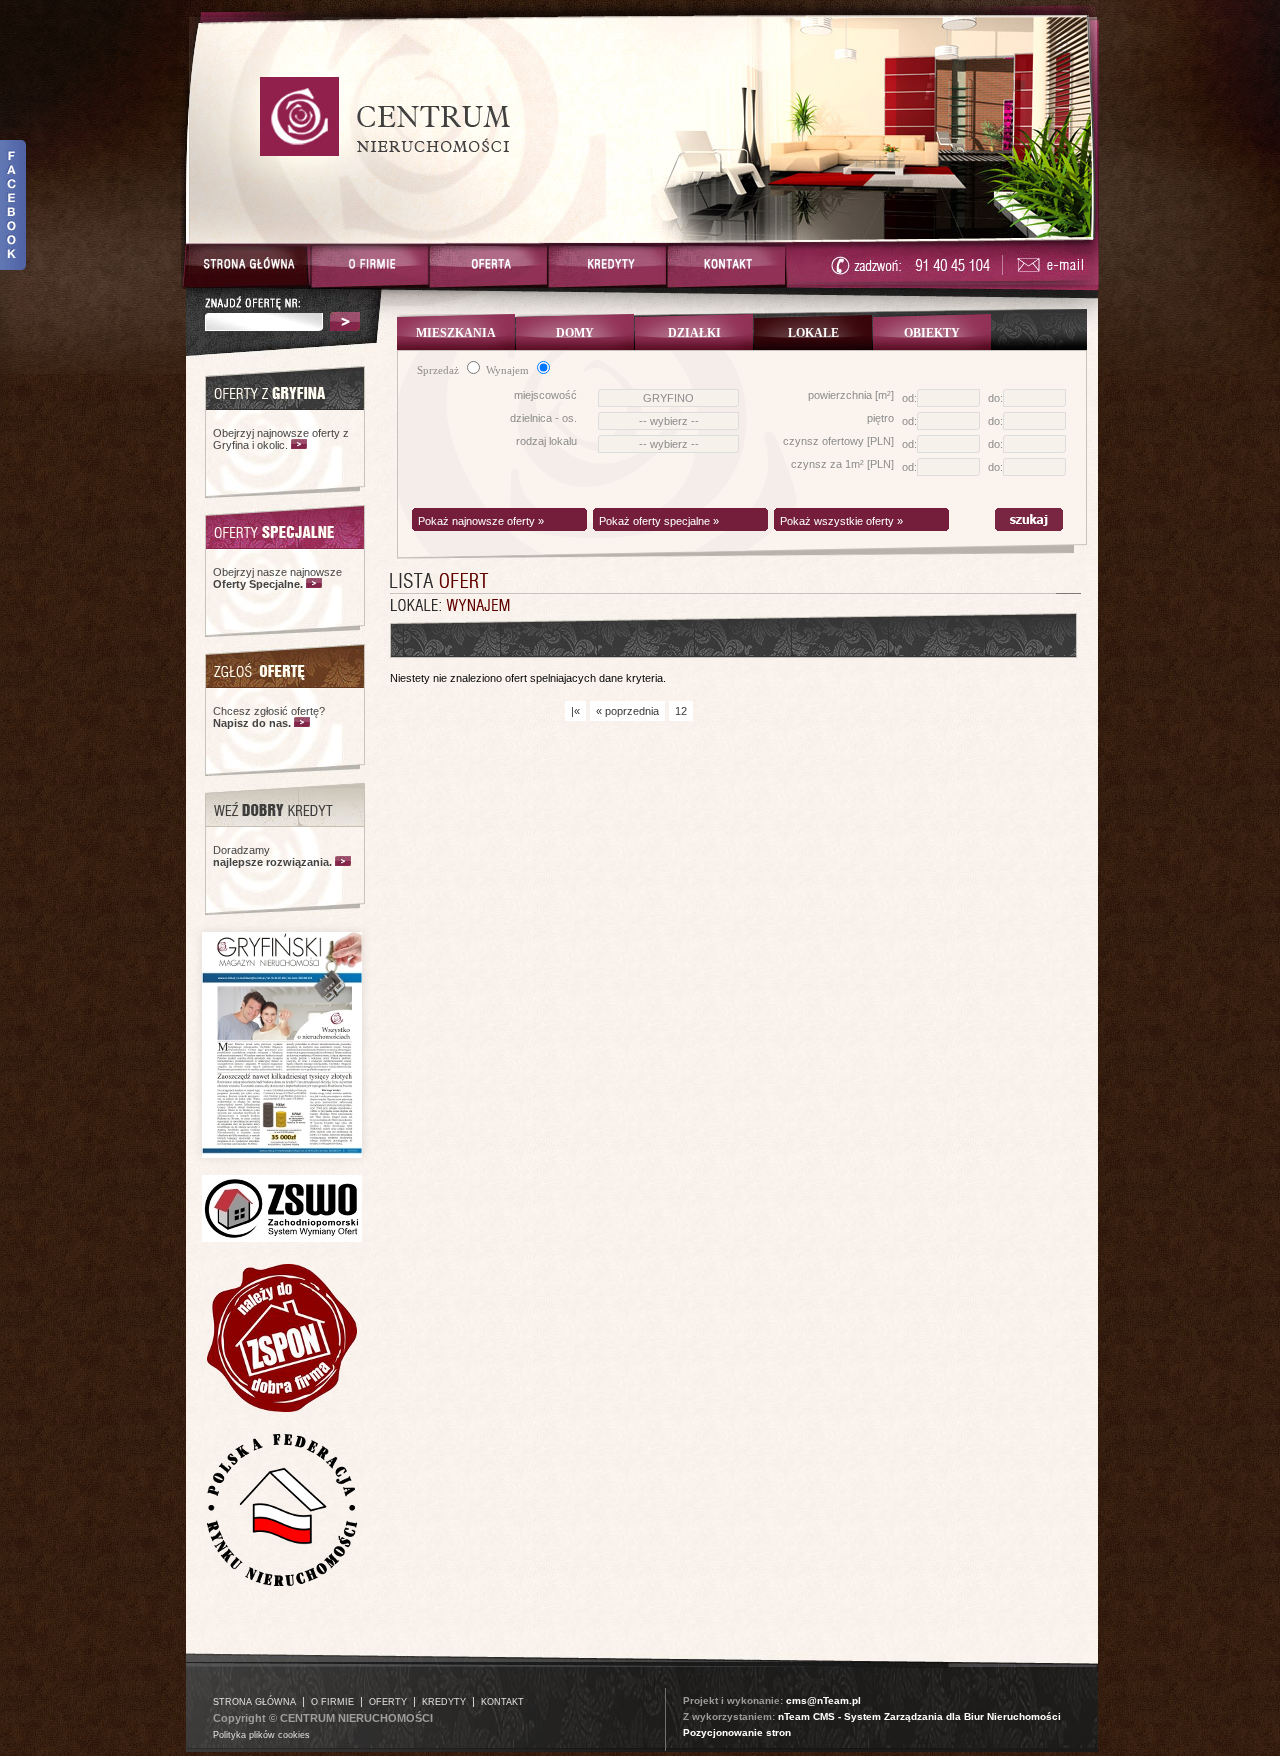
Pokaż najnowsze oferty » (481, 521)
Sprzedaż (439, 370)
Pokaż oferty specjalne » (659, 521)
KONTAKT (502, 1702)
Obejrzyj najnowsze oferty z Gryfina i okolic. (281, 439)
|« (575, 711)
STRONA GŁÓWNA (254, 1702)
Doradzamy (272, 856)
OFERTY (388, 1702)
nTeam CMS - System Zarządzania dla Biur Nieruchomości (919, 1716)
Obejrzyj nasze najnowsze (277, 578)
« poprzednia (627, 711)
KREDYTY (444, 1702)
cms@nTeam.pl (823, 1700)
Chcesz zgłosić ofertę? (269, 717)
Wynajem (509, 370)
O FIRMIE (332, 1702)
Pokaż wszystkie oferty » (841, 521)
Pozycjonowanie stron (737, 1732)
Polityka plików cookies (261, 1735)
